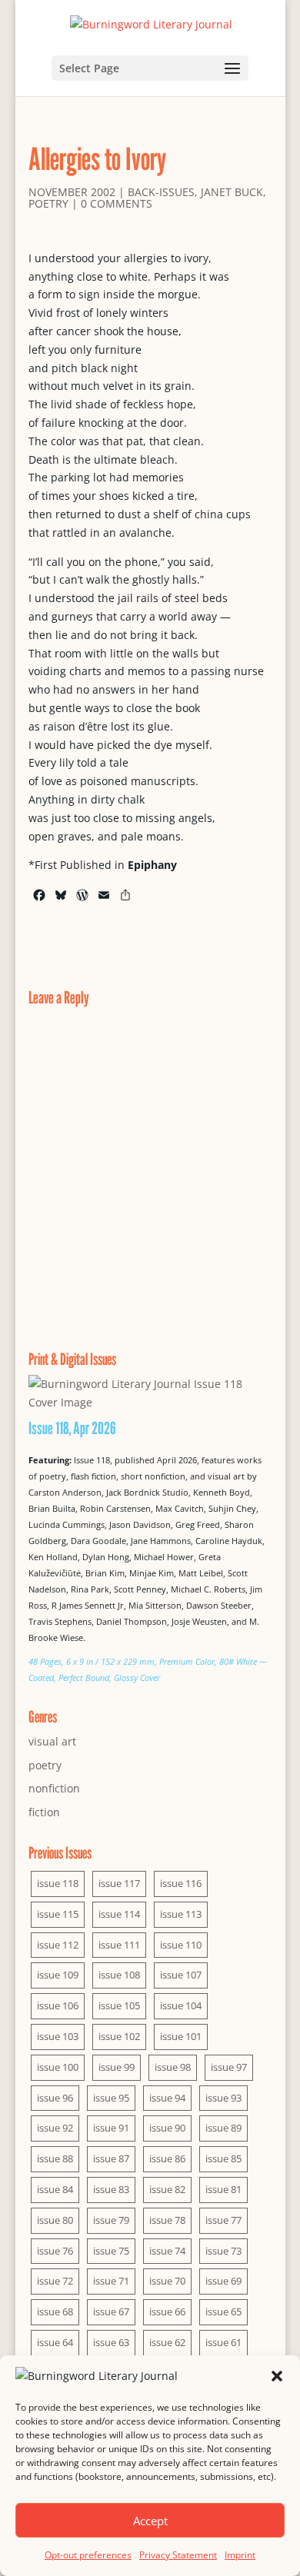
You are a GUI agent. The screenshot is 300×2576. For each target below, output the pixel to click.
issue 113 (181, 1914)
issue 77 (223, 2220)
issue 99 (117, 2067)
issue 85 (223, 2158)
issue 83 (111, 2189)
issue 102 (119, 2036)
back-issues (161, 192)
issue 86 (167, 2158)
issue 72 (55, 2281)
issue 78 (167, 2220)
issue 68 (55, 2311)
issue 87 (111, 2158)
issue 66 (167, 2311)
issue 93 (223, 2098)
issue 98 (173, 2067)
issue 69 (223, 2281)
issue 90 (167, 2128)
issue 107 (181, 1975)
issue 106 (58, 2005)
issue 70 (167, 2281)
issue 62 (167, 2342)
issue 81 (223, 2189)
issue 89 (223, 2128)
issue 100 (58, 2067)
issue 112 (58, 1945)
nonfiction (54, 1788)
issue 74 (167, 2251)
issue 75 (111, 2251)
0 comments (117, 203)
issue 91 (111, 2128)
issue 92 (55, 2128)
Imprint (240, 2555)
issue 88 (55, 2158)
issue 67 (111, 2311)
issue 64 (55, 2342)
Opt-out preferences (88, 2555)
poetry (48, 203)
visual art (52, 1741)
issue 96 (55, 2098)
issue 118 (58, 1883)
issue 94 (167, 2098)
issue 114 (119, 1914)
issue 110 (181, 1945)
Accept (150, 2521)
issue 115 (58, 1914)
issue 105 (119, 2005)
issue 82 (167, 2189)
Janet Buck (232, 192)
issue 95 (111, 2098)
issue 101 (181, 2036)
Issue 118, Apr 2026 (72, 1428)
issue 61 (223, 2342)
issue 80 (55, 2220)
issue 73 (223, 2251)
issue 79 (111, 2220)
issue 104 (181, 2005)
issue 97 (229, 2067)
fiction (44, 1812)
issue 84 (55, 2189)
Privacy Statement (178, 2555)
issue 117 (119, 1883)
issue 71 (111, 2281)
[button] (277, 2376)
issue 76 (55, 2251)
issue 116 (181, 1883)
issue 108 (119, 1975)
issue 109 (58, 1975)
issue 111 (119, 1945)
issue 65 (223, 2311)
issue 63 (111, 2342)
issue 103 (58, 2036)
